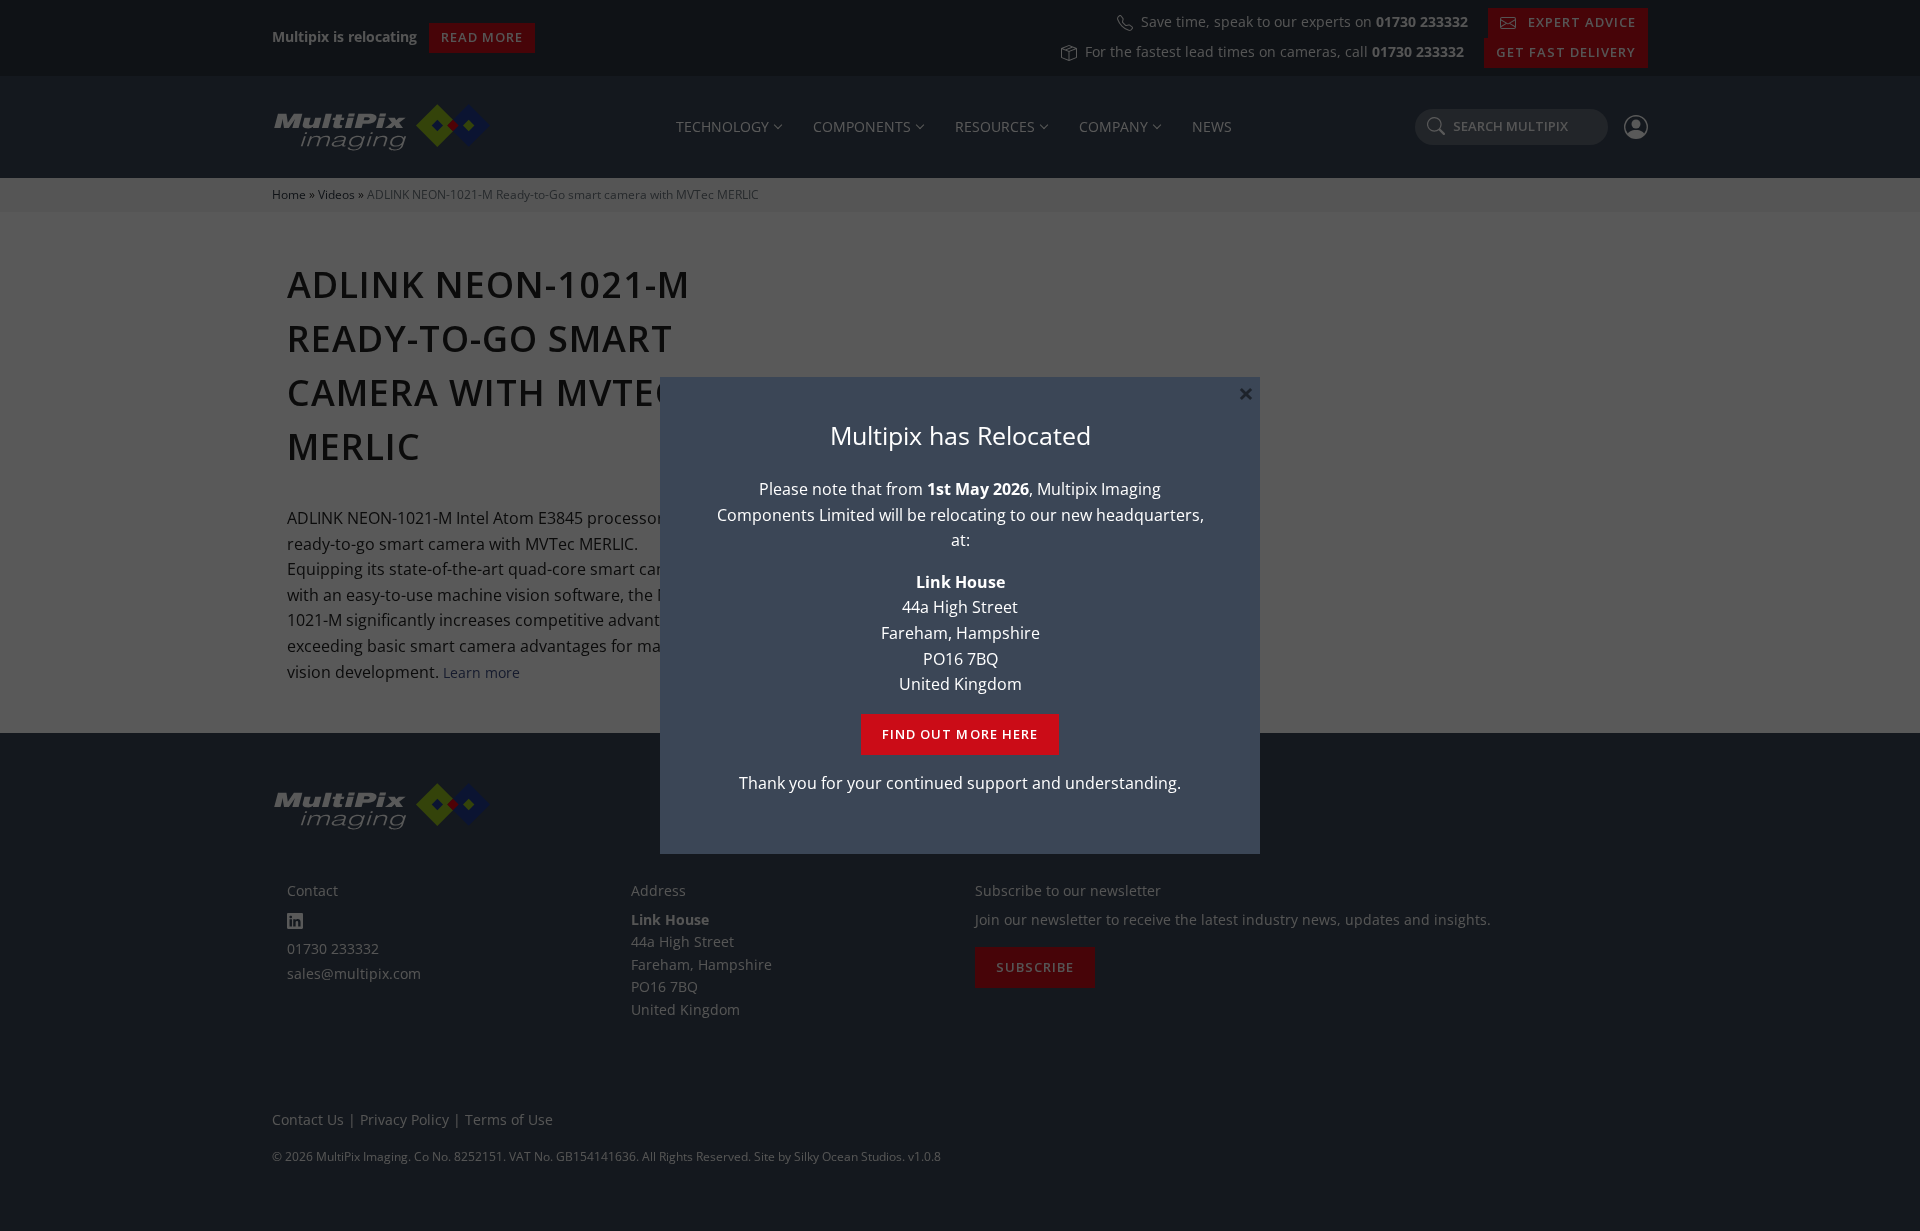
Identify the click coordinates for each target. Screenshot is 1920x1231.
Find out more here (959, 734)
